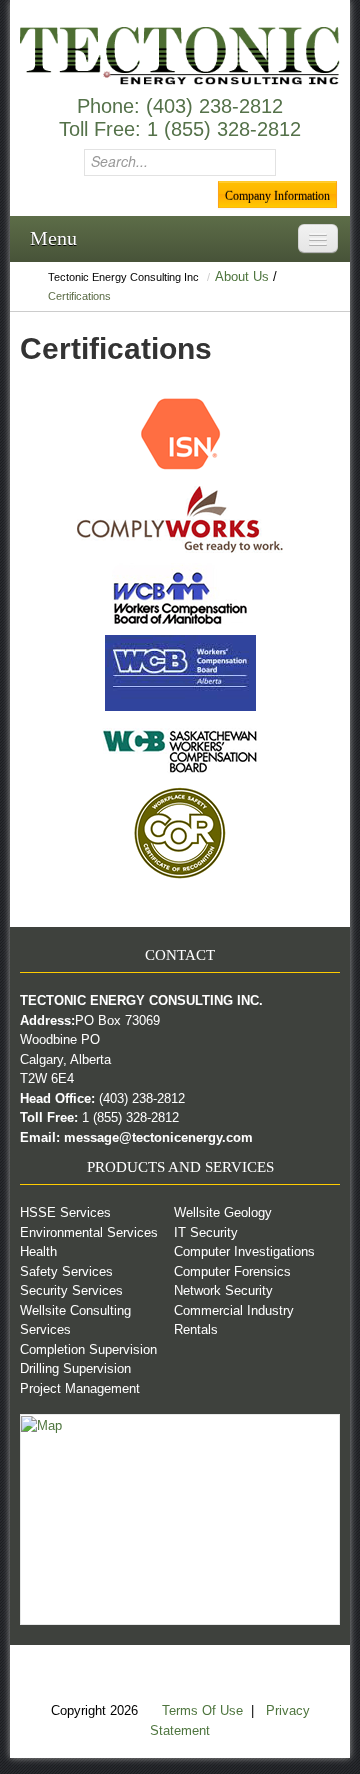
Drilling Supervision (75, 1368)
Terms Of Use (204, 1710)
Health (38, 1251)
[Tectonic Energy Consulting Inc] (180, 54)
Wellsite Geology (223, 1212)
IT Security (206, 1232)
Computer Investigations (244, 1251)
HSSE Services (65, 1212)
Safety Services (66, 1271)
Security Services (71, 1290)
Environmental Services (89, 1232)
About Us (242, 276)
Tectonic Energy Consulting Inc (123, 277)
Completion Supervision (88, 1349)
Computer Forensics (232, 1271)
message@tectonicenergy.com (158, 1137)
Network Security (223, 1290)
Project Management (80, 1388)
